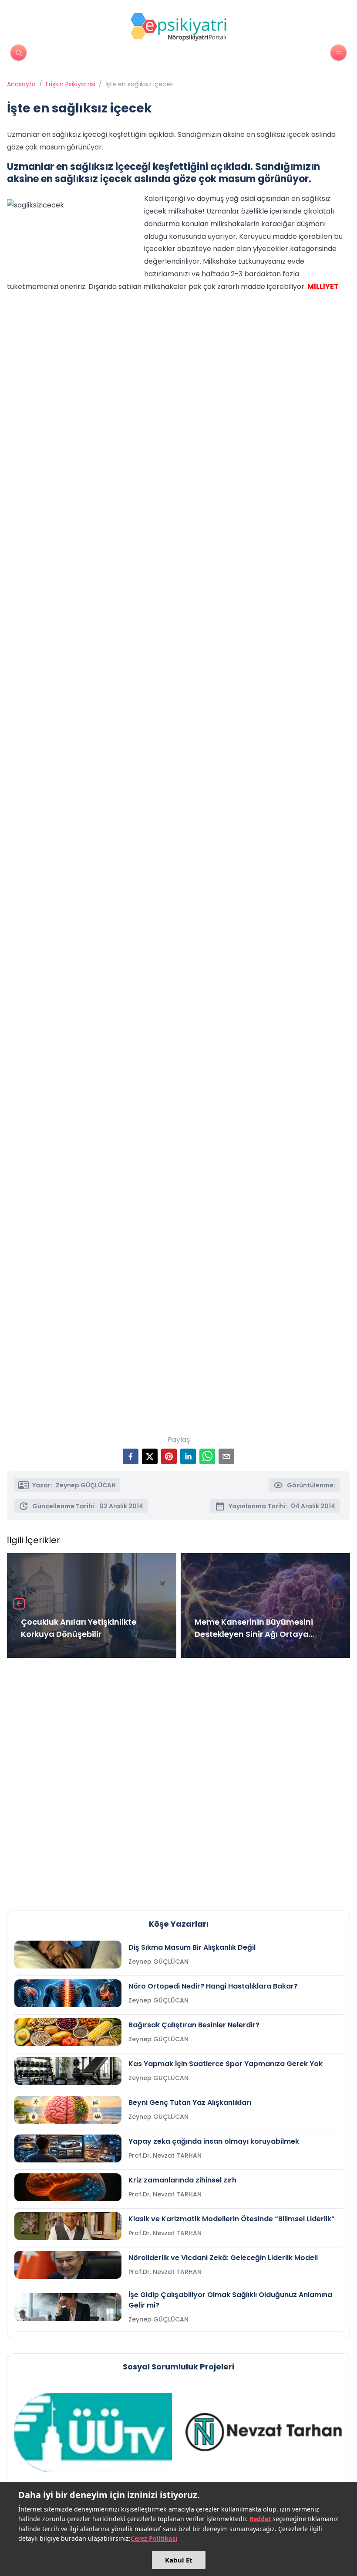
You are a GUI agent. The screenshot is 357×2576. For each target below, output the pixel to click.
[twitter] (150, 1456)
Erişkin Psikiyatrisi (71, 84)
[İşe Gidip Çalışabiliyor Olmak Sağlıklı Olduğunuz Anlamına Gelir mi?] (68, 2307)
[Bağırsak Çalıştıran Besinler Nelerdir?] (68, 2032)
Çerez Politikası (154, 2538)
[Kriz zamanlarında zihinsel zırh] (68, 2187)
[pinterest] (169, 1456)
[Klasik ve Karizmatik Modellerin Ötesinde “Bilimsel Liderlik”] (68, 2226)
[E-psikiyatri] (178, 27)
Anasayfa (21, 84)
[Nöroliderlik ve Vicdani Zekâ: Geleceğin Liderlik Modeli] (68, 2265)
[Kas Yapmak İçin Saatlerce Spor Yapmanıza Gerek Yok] (68, 2071)
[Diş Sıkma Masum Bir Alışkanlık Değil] (68, 1955)
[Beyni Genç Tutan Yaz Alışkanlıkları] (68, 2110)
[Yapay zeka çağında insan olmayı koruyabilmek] (68, 2148)
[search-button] (19, 53)
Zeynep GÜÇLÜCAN (86, 1485)
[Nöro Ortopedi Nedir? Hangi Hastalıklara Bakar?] (68, 1993)
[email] (226, 1456)
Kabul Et (179, 2560)
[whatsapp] (207, 1456)
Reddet (260, 2519)
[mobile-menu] (338, 53)
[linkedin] (188, 1456)
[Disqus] (178, 1781)
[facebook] (131, 1456)
